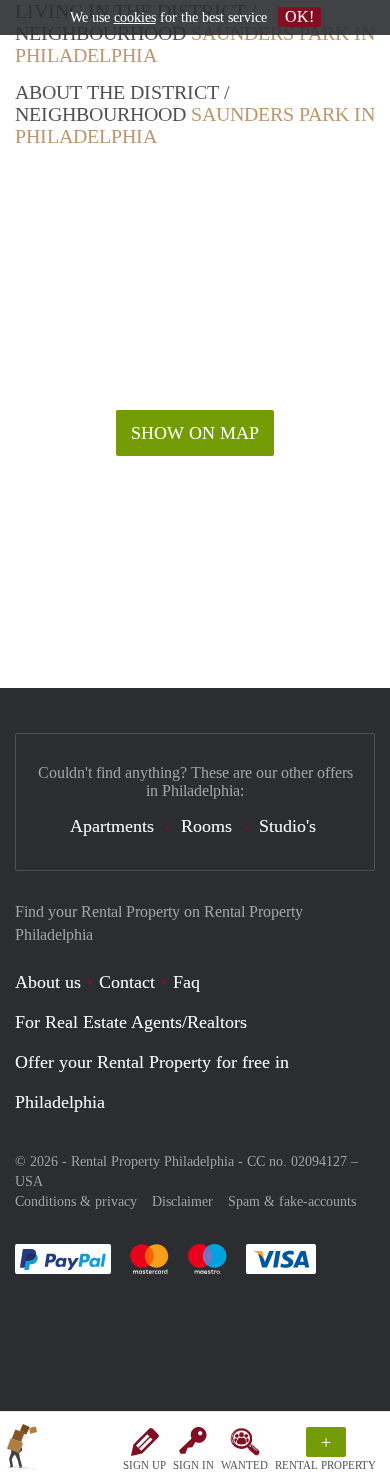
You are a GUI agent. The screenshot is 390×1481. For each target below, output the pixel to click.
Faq (186, 982)
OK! (299, 16)
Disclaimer (182, 1201)
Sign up (144, 1465)
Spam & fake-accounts (292, 1201)
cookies (135, 17)
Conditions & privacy (76, 1201)
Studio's (287, 826)
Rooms (206, 826)
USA (29, 1181)
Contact (127, 982)
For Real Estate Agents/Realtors (131, 1022)
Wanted (244, 1465)
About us (48, 982)
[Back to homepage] (22, 1450)
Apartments (112, 826)
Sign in (193, 1465)
